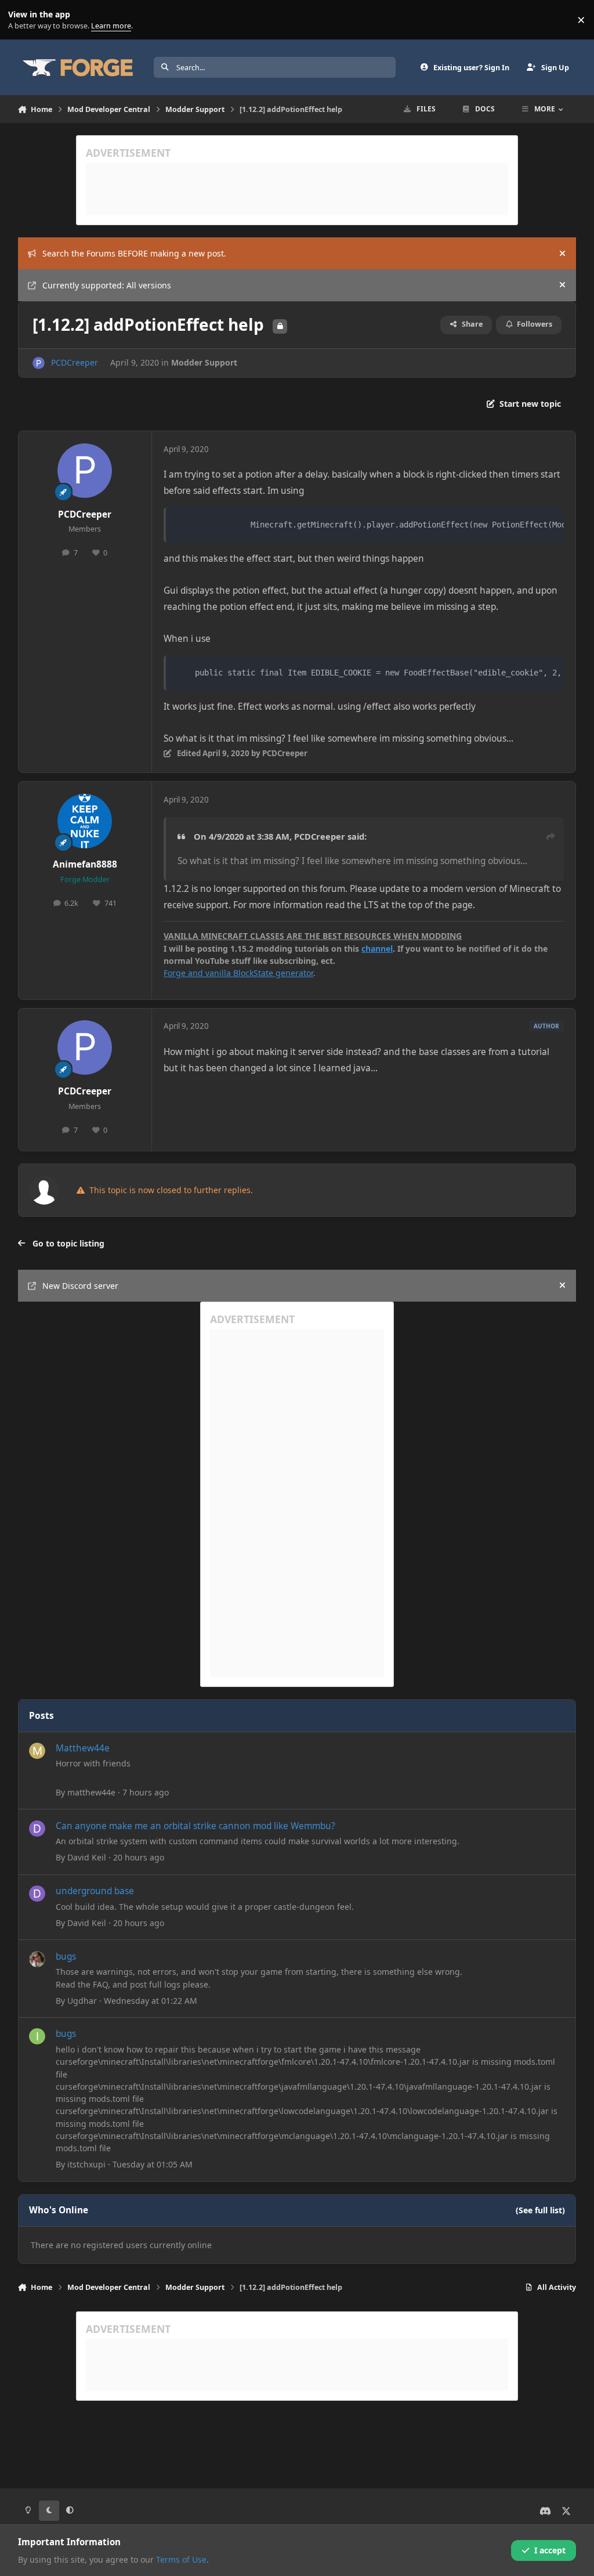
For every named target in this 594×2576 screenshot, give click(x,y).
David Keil (87, 1857)
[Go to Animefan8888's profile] (85, 821)
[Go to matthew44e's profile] (37, 1751)
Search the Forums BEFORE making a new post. (134, 253)
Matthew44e (83, 1748)
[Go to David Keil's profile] (37, 1829)
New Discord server (80, 1286)
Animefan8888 (85, 864)
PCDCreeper (75, 362)
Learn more (22, 20)
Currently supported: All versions (107, 285)
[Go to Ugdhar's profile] (37, 1959)
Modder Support (204, 362)
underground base (95, 1891)
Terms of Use (181, 2559)
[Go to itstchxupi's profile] (37, 2036)
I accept (550, 2550)
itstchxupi (86, 2164)
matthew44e (91, 1792)
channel (377, 949)
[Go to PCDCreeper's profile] (39, 363)
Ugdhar (82, 2001)
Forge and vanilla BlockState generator (238, 973)
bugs (66, 1957)
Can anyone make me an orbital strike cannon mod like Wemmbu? (195, 1826)
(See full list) (540, 2210)
